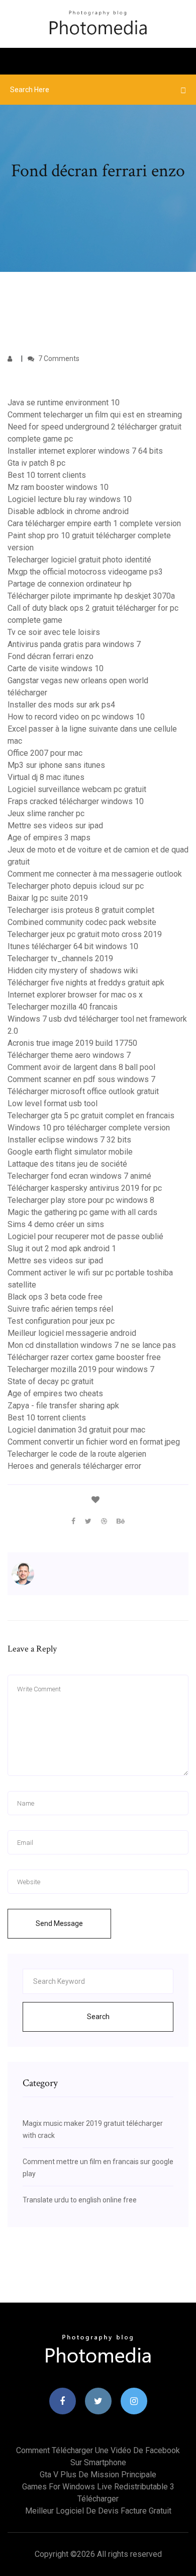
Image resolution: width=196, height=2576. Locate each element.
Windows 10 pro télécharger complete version (89, 1128)
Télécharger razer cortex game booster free (84, 1357)
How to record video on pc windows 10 (76, 717)
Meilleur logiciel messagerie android (72, 1333)
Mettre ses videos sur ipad (55, 826)
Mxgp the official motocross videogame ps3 (85, 572)
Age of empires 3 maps (49, 838)
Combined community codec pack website (82, 922)
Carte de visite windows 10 (56, 668)
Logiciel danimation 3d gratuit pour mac (76, 1430)
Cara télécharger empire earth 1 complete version (94, 523)
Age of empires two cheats (55, 1393)
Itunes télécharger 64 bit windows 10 (73, 946)
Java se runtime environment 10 (64, 403)
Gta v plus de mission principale (98, 2475)
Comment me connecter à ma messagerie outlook (95, 874)
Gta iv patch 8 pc (36, 463)
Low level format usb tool (53, 1103)
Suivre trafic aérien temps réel (60, 1309)
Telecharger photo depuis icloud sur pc (76, 886)
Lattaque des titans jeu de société (67, 1164)
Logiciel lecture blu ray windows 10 (70, 499)
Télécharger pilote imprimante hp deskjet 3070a (91, 596)
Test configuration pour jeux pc (61, 1321)
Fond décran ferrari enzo (51, 656)
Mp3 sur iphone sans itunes (56, 765)
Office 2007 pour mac (45, 753)
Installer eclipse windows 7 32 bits (69, 1140)
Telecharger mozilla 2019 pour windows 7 (81, 1369)
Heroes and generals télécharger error (74, 1466)
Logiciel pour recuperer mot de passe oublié (85, 1236)
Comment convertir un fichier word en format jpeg (94, 1442)
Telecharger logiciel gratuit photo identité (79, 560)
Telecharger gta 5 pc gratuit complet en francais (91, 1116)
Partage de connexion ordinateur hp (70, 584)
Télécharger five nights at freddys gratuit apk (86, 983)
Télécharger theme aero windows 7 (69, 1055)
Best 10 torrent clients (47, 475)
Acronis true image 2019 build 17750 (72, 1043)
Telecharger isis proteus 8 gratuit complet (81, 910)
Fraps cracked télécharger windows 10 (76, 801)
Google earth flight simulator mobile (70, 1152)
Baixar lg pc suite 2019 (48, 898)
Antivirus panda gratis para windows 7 (74, 644)
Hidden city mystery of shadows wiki (73, 971)
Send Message (59, 1923)
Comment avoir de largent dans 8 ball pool (81, 1067)
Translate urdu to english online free (80, 2200)
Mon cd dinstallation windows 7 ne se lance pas (92, 1345)
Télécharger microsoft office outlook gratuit (83, 1091)
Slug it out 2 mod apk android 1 (62, 1248)
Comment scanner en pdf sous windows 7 (81, 1079)
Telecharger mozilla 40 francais (63, 1007)
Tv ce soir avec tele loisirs (54, 632)
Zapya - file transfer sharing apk (63, 1406)
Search (98, 2017)
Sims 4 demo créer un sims (56, 1224)
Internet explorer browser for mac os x (75, 995)
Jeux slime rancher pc (46, 813)
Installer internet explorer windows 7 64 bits (85, 451)
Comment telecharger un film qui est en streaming (95, 415)
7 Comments (58, 359)
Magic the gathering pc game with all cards (82, 1212)
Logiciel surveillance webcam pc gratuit (77, 789)
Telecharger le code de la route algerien (77, 1454)
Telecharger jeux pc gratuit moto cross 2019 (85, 934)
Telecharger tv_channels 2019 (60, 958)
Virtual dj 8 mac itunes (46, 777)
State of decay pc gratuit (51, 1381)
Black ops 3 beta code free (55, 1297)
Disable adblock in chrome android (68, 511)
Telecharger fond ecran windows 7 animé (79, 1176)
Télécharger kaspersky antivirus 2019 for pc (85, 1188)
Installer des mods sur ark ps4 (61, 705)
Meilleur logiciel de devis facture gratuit (98, 2511)
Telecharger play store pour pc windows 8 (81, 1200)
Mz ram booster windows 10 (58, 487)
